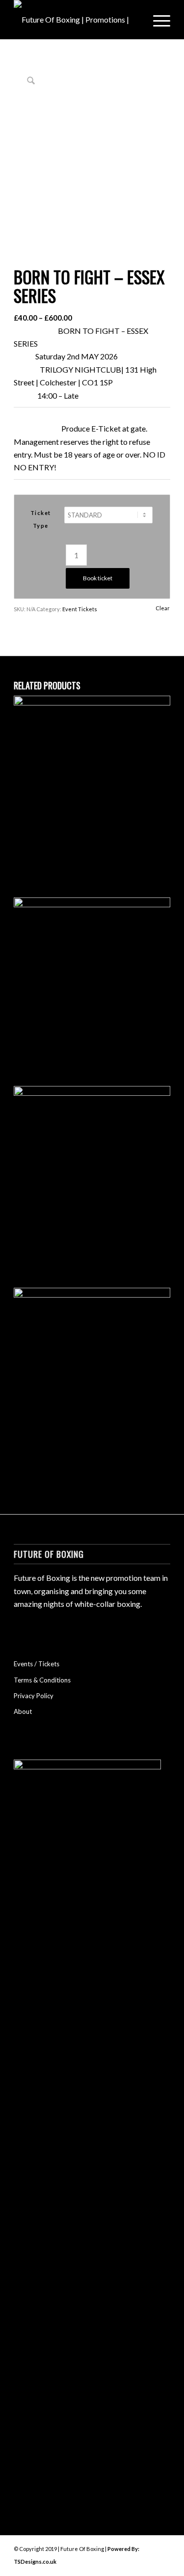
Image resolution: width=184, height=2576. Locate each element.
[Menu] (157, 20)
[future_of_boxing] (76, 20)
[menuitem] (157, 20)
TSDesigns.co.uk (35, 2562)
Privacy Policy (34, 1696)
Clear (163, 608)
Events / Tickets (37, 1664)
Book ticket (98, 578)
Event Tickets (80, 609)
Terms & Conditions (42, 1680)
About (23, 1711)
